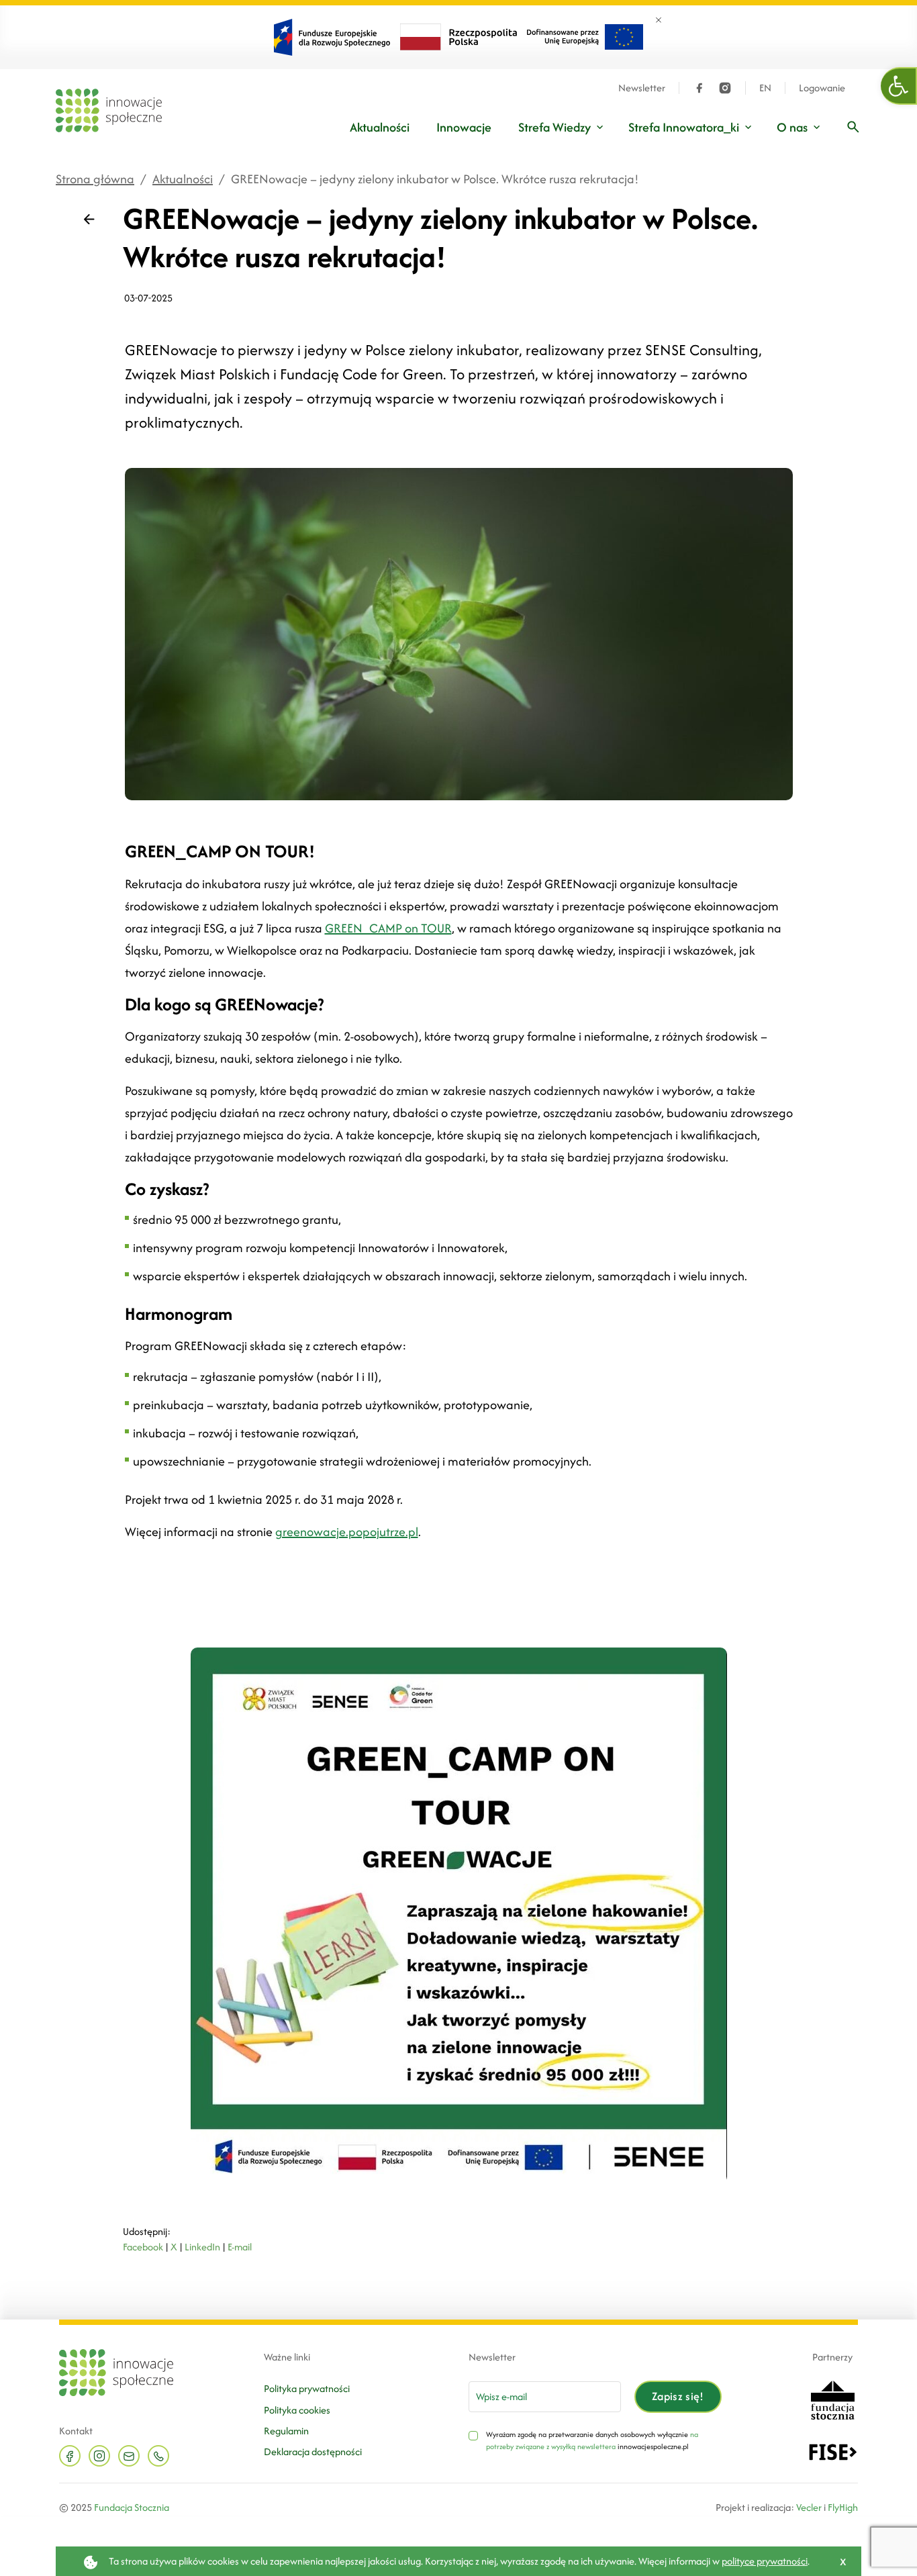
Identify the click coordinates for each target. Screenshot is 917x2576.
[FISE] (833, 2451)
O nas (792, 127)
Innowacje (464, 127)
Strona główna (95, 179)
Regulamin (286, 2431)
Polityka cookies (297, 2410)
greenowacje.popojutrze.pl (347, 1532)
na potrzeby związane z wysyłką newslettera (592, 2440)
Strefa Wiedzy (554, 127)
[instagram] (725, 88)
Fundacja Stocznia (132, 2507)
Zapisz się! (678, 2396)
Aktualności (380, 127)
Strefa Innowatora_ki (684, 127)
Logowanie (822, 88)
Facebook (143, 2247)
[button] (899, 86)
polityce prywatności (765, 2561)
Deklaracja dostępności (313, 2451)
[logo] (109, 110)
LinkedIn (202, 2247)
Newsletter (642, 88)
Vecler (809, 2507)
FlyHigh (843, 2507)
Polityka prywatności (307, 2388)
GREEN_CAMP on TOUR (388, 928)
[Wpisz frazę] (853, 127)
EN (765, 88)
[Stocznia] (832, 2398)
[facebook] (699, 88)
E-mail (240, 2247)
